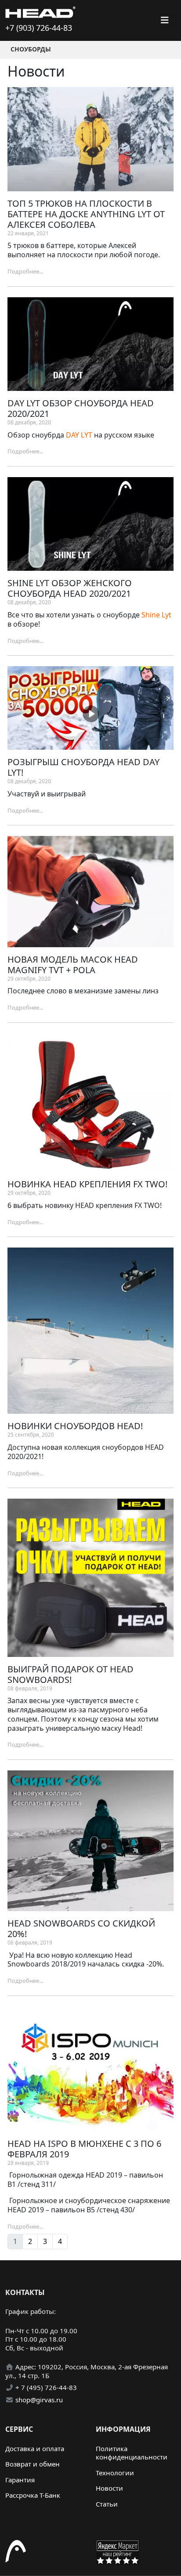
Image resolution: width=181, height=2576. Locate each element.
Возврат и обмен (33, 2464)
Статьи (107, 2504)
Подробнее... (25, 271)
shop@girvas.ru (39, 2400)
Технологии (115, 2473)
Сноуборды (31, 49)
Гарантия (20, 2480)
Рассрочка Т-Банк (33, 2495)
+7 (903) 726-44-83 (39, 28)
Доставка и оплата (35, 2448)
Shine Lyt (156, 615)
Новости (109, 2488)
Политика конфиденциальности (132, 2453)
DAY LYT (79, 435)
